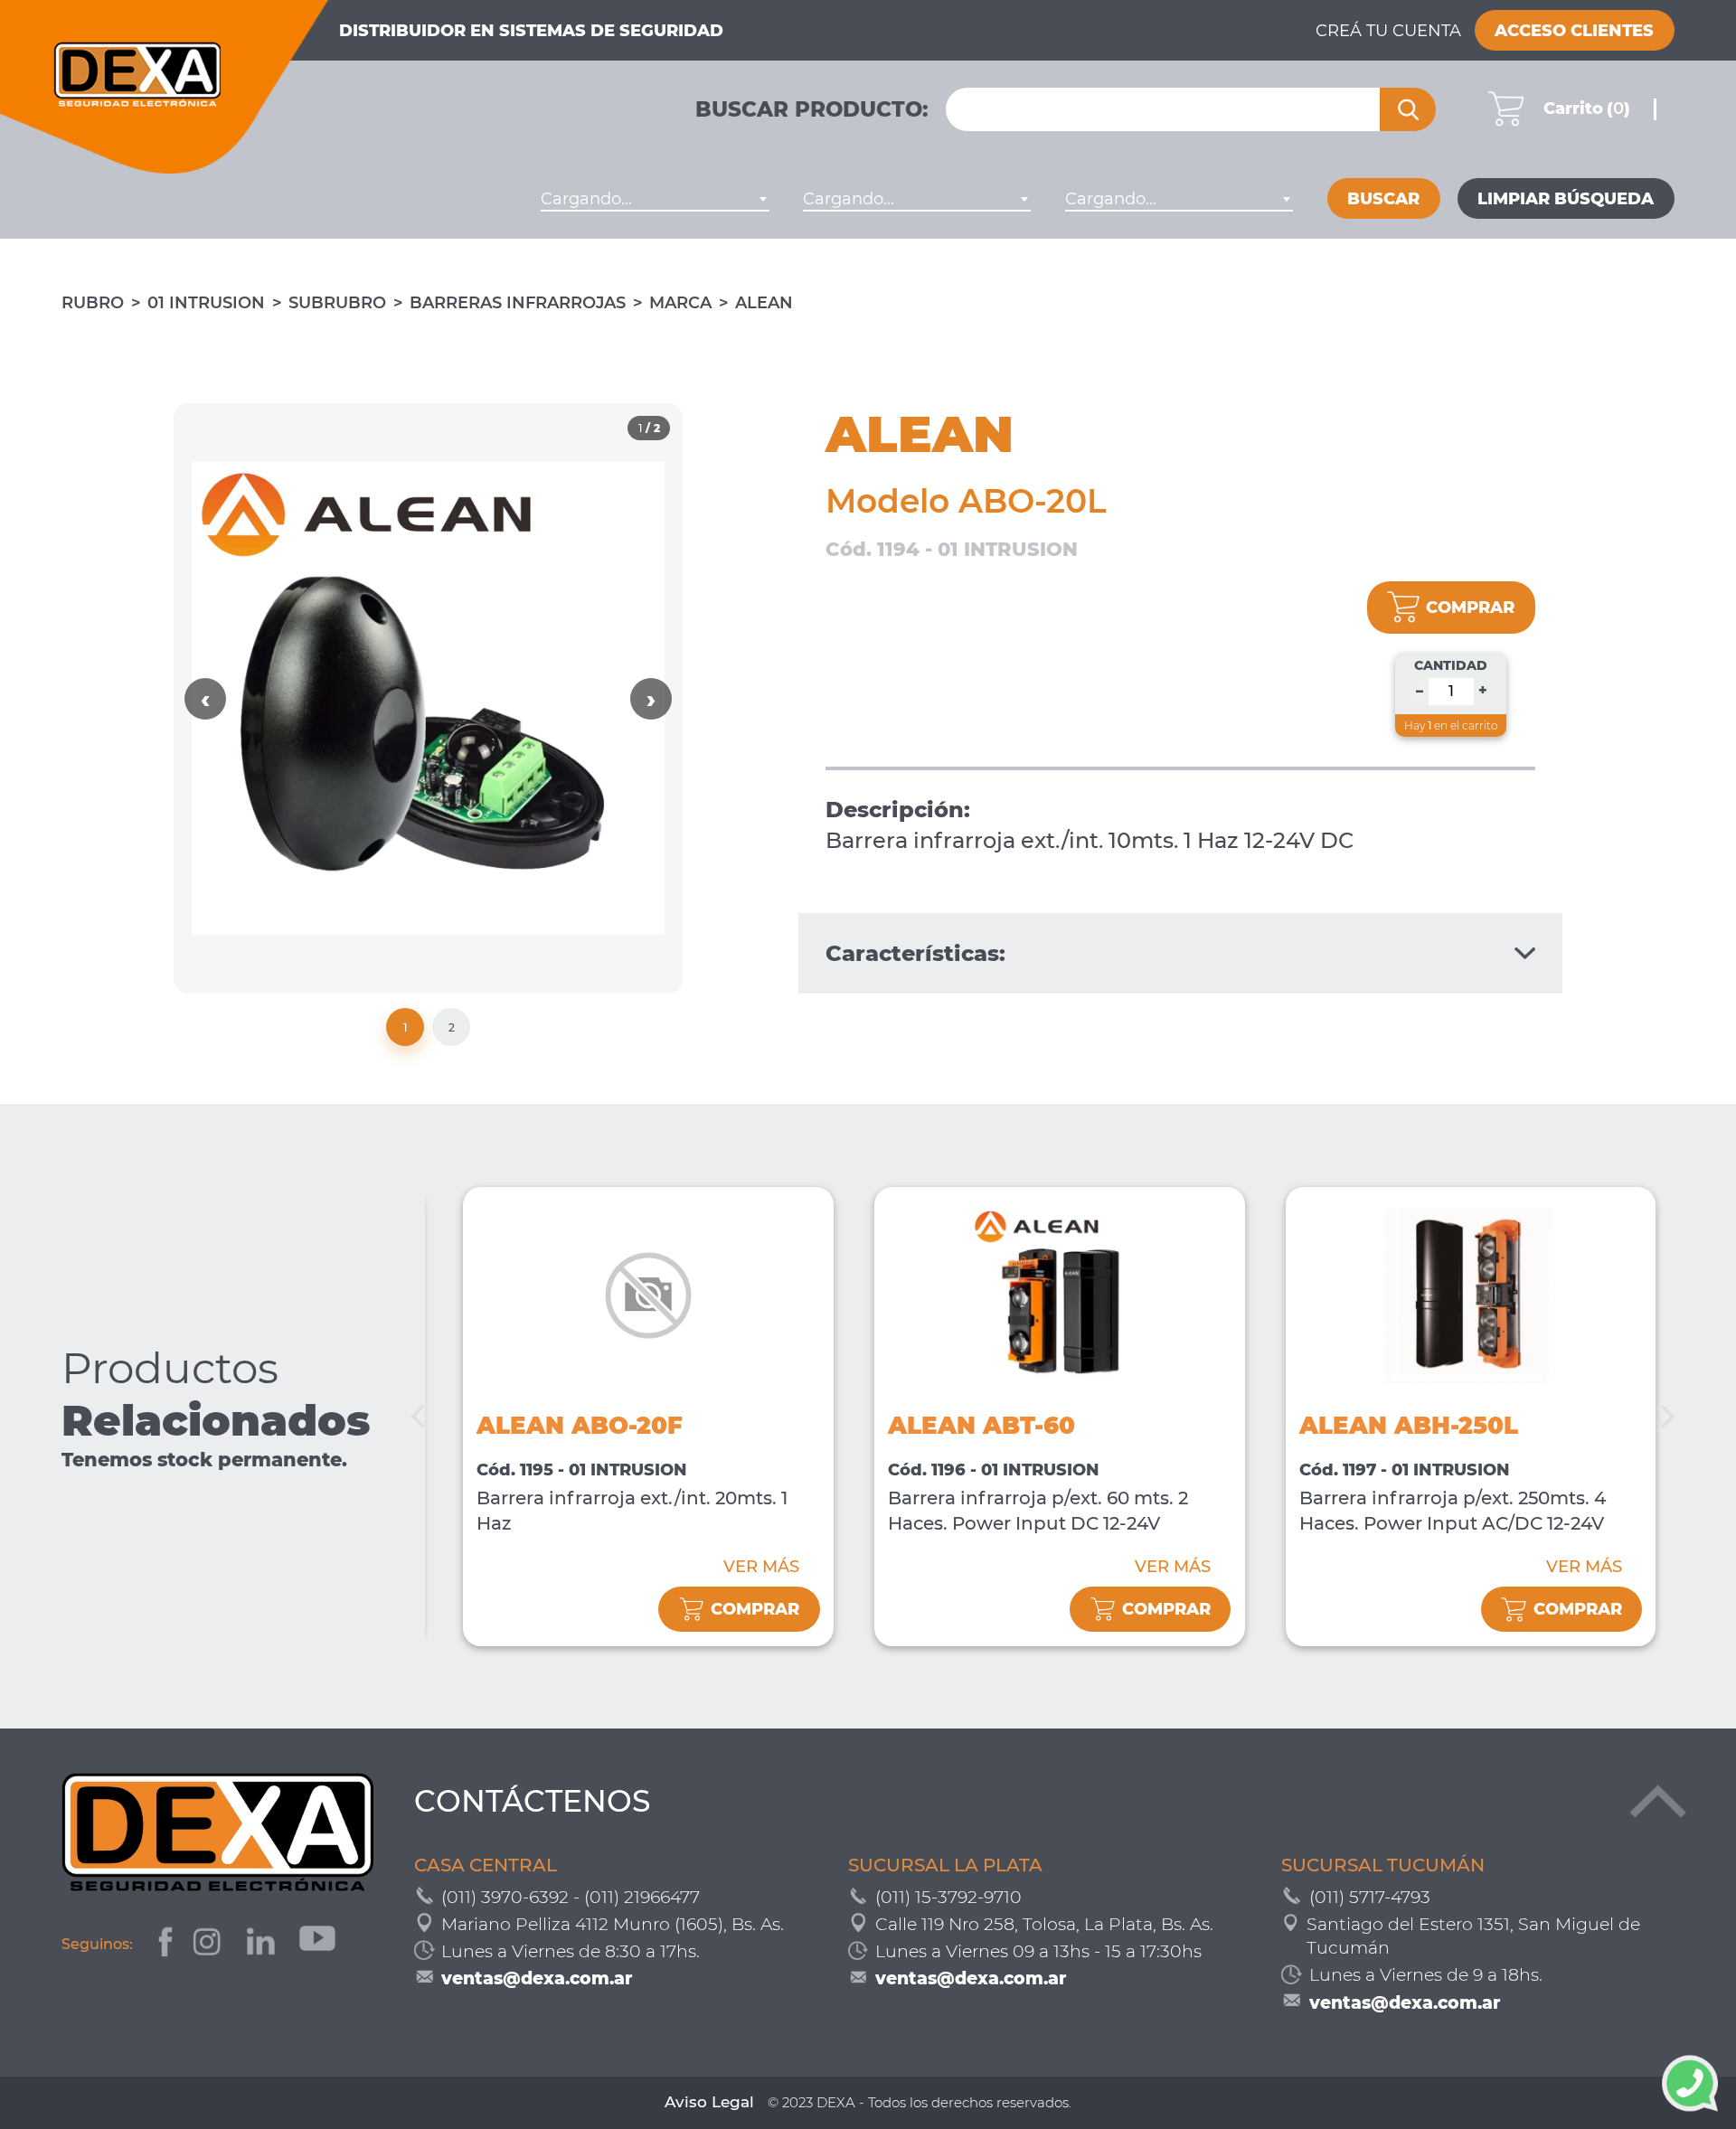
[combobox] (655, 199)
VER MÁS (761, 1567)
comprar (1470, 608)
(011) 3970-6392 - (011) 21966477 (571, 1897)
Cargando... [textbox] (586, 199)
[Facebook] (163, 1945)
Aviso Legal (709, 2102)
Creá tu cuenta (1388, 31)
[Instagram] (209, 1945)
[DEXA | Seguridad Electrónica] (165, 87)
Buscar (1383, 199)
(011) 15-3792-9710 (948, 1897)
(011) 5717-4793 (1370, 1897)
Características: (915, 953)
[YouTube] (319, 1945)
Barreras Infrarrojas (518, 303)
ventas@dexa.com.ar (537, 1978)
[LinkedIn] (263, 1945)
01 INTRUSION (206, 303)
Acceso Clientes (1574, 31)
